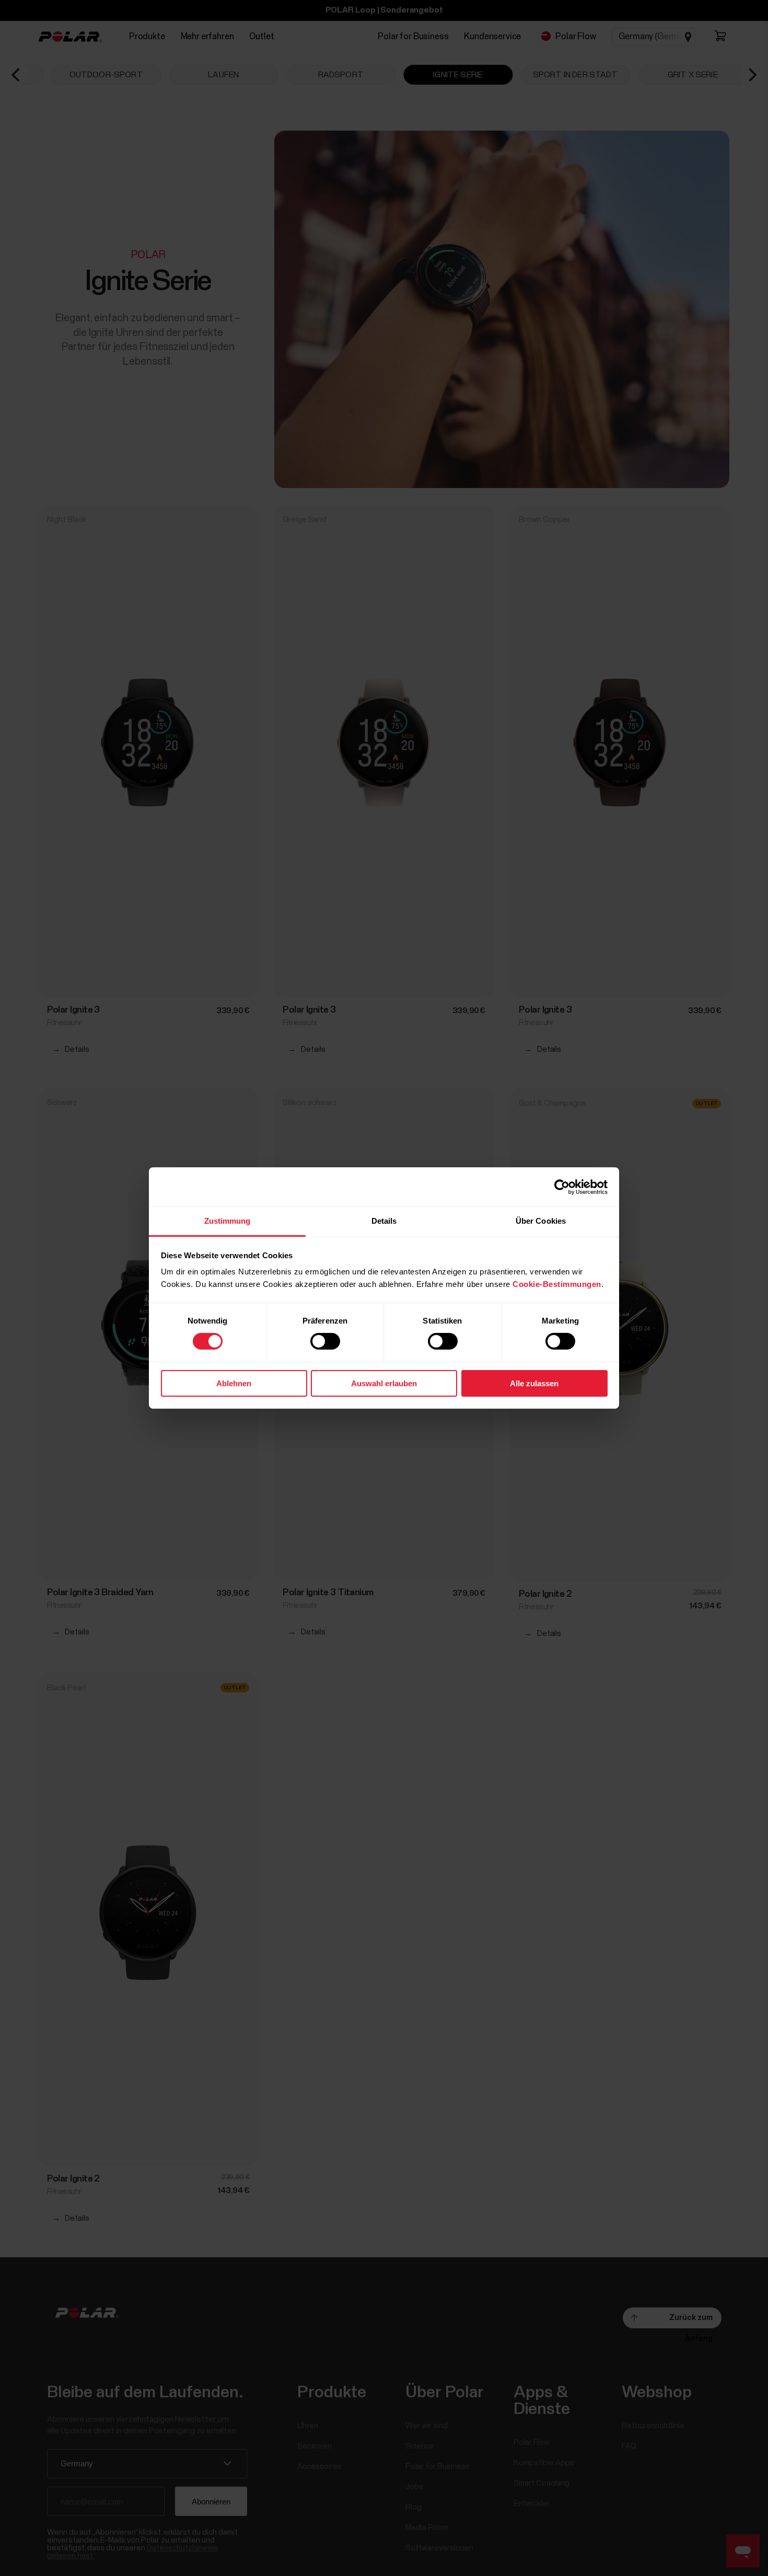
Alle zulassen (534, 1383)
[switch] (325, 1341)
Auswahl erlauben (384, 1383)
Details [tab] (384, 1221)
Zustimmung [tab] (228, 1221)
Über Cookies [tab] (541, 1221)
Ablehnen (234, 1383)
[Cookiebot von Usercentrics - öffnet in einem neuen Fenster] (562, 1187)
